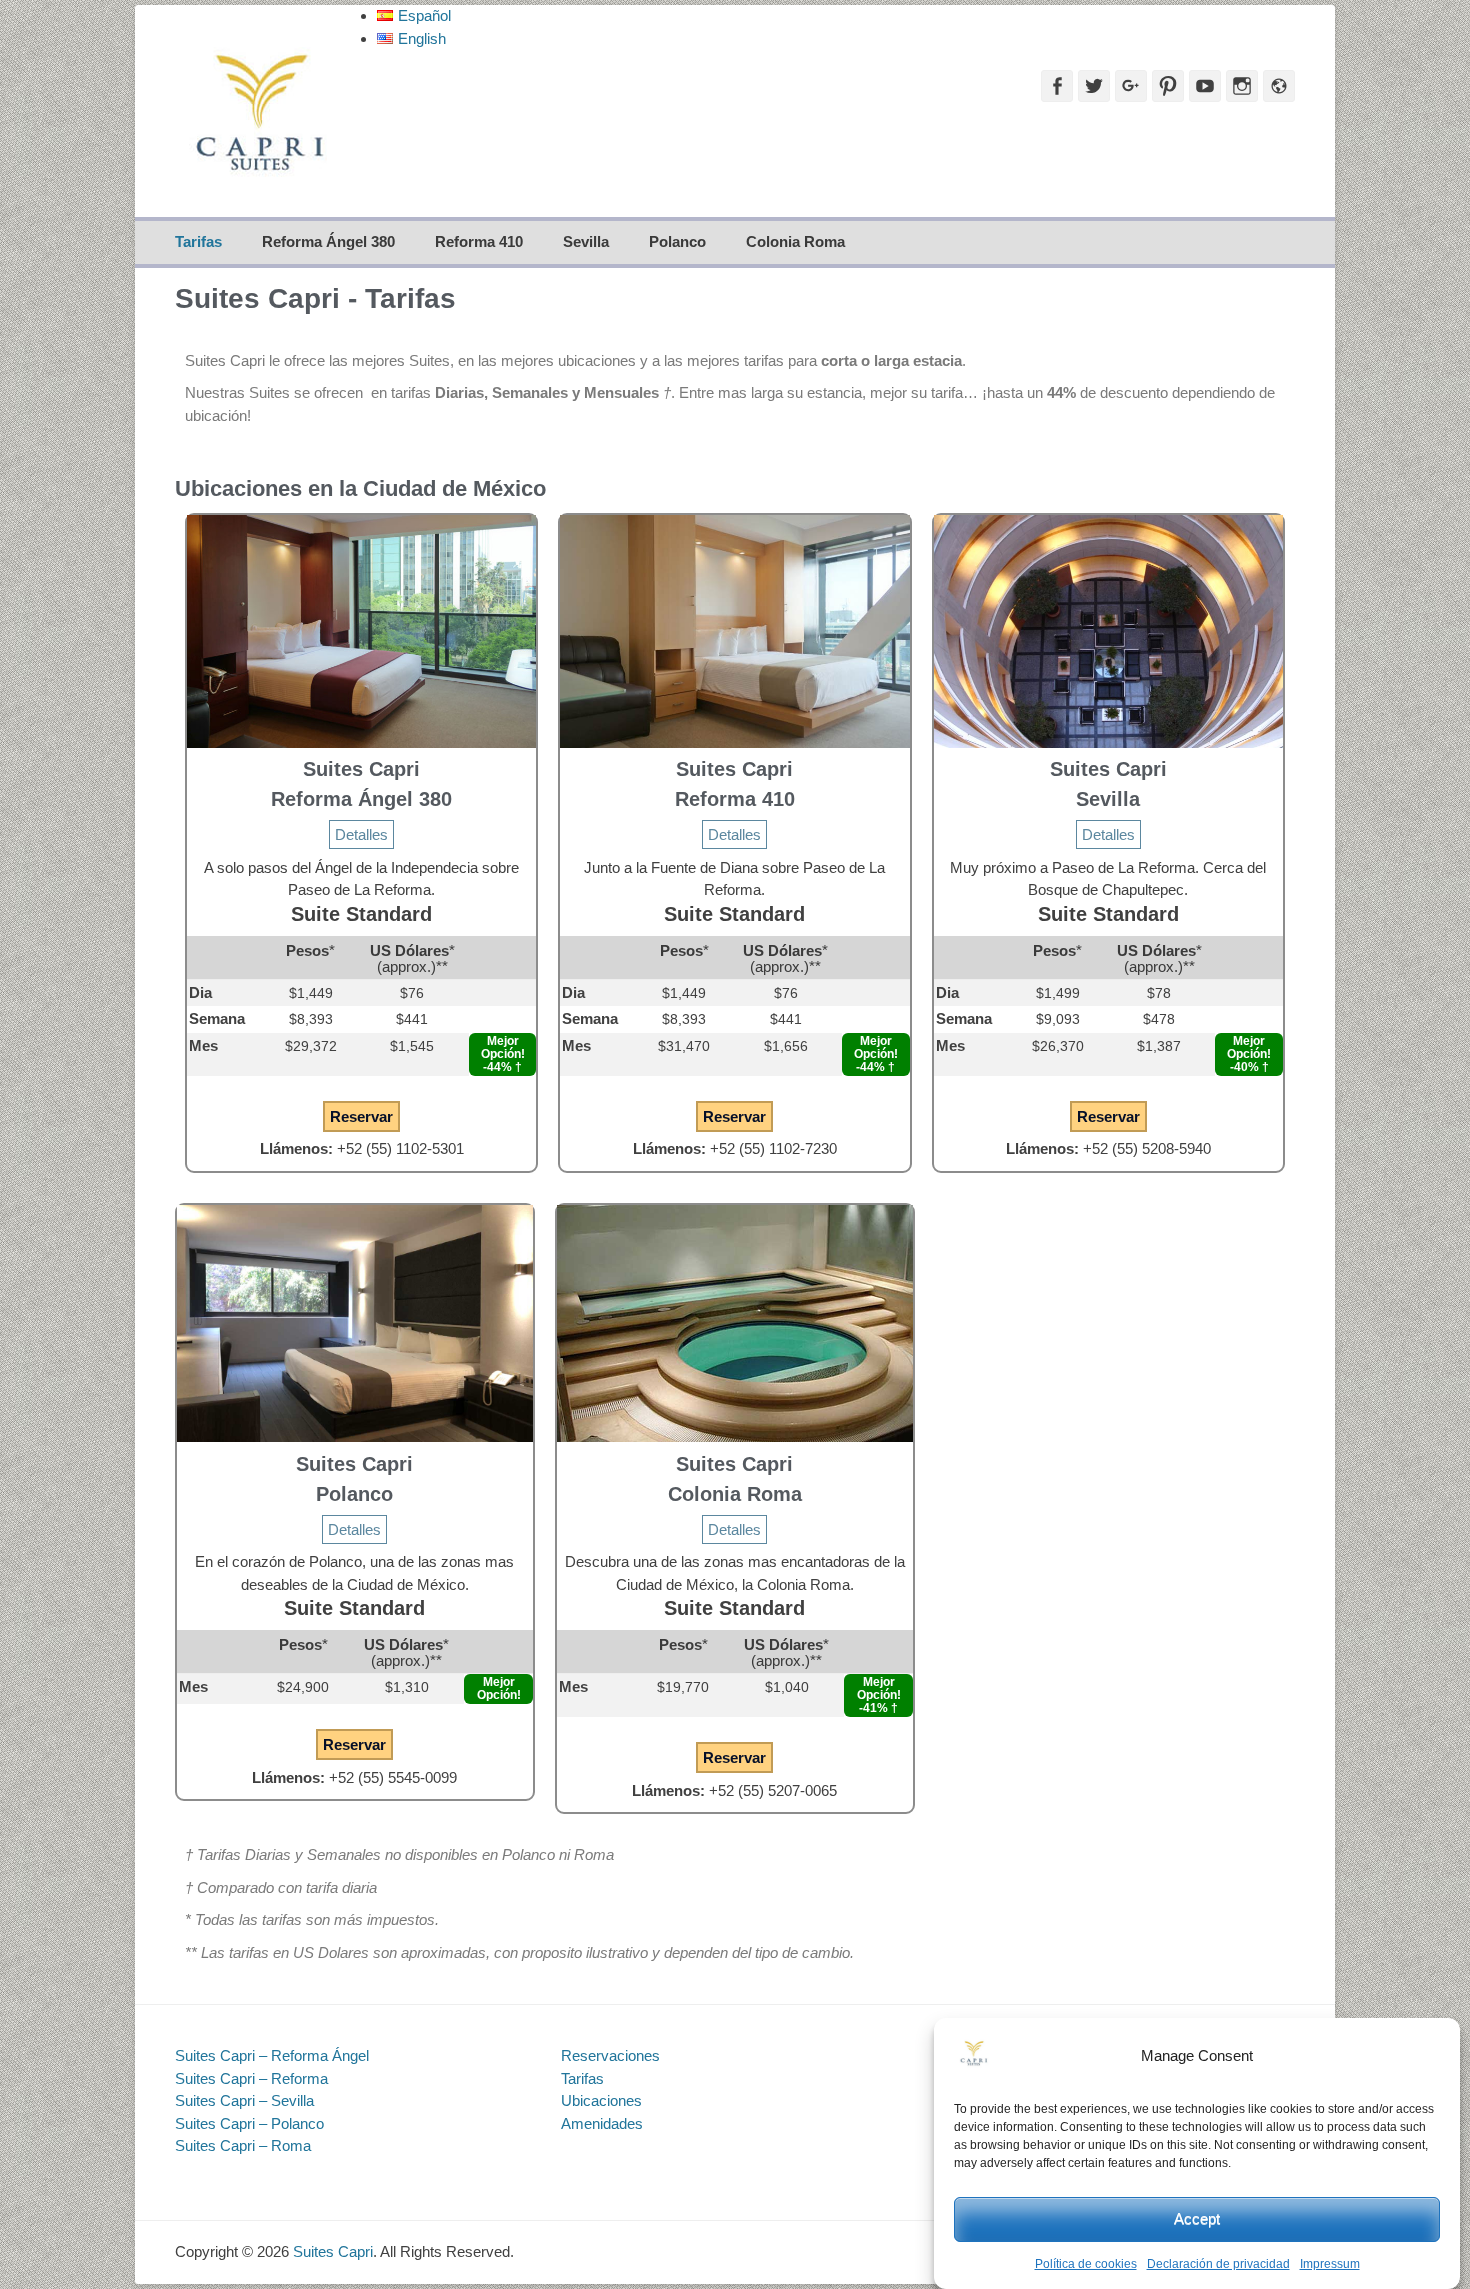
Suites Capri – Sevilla (244, 2100)
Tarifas (198, 241)
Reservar (361, 1116)
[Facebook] (1057, 86)
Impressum (1330, 2264)
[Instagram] (1242, 86)
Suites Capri (333, 2251)
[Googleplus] (1131, 86)
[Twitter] (1094, 86)
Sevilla (586, 241)
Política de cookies (1086, 2264)
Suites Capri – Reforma (251, 2078)
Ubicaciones (601, 2100)
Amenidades (602, 2123)
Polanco (677, 241)
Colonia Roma (795, 241)
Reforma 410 (479, 241)
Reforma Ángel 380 (328, 241)
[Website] (1279, 86)
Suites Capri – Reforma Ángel (272, 2055)
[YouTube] (1205, 86)
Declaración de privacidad (1218, 2264)
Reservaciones (610, 2055)
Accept (1197, 2218)
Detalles (361, 834)
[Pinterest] (1168, 86)
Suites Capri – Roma (243, 2145)
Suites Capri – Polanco (249, 2123)
